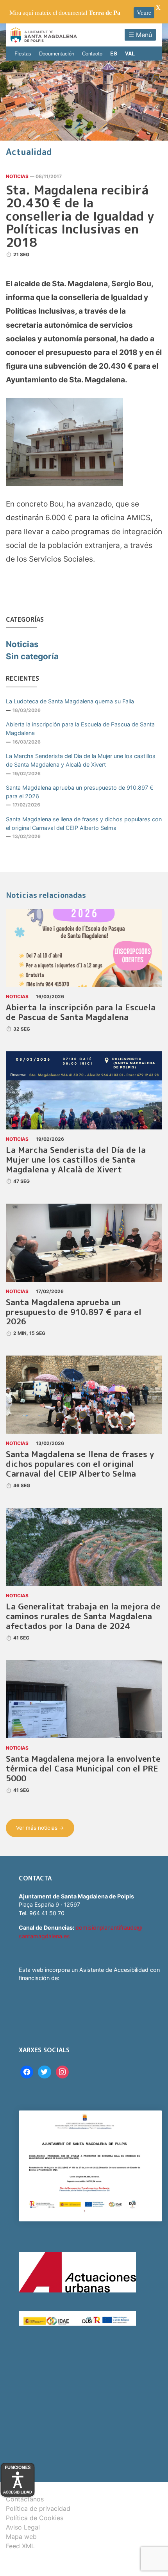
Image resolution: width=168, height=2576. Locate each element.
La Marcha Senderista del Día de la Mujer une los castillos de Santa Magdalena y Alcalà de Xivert (81, 760)
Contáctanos (25, 2499)
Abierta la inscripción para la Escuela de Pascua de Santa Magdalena (80, 729)
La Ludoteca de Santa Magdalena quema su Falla (70, 701)
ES (114, 53)
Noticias (17, 176)
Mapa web (21, 2537)
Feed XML (20, 2546)
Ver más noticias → (40, 1828)
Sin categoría (32, 656)
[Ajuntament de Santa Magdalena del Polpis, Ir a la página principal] (44, 35)
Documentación (57, 53)
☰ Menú (140, 35)
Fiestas (23, 53)
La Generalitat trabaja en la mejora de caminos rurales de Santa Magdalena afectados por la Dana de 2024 (83, 1616)
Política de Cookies (35, 2518)
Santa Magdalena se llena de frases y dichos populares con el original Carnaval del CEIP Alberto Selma (84, 823)
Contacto (92, 53)
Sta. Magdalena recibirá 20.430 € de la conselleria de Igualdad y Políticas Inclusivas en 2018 (80, 216)
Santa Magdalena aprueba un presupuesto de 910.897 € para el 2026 (80, 792)
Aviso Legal (23, 2527)
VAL (130, 53)
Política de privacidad (38, 2508)
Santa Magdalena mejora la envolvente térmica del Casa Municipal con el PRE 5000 (83, 1769)
